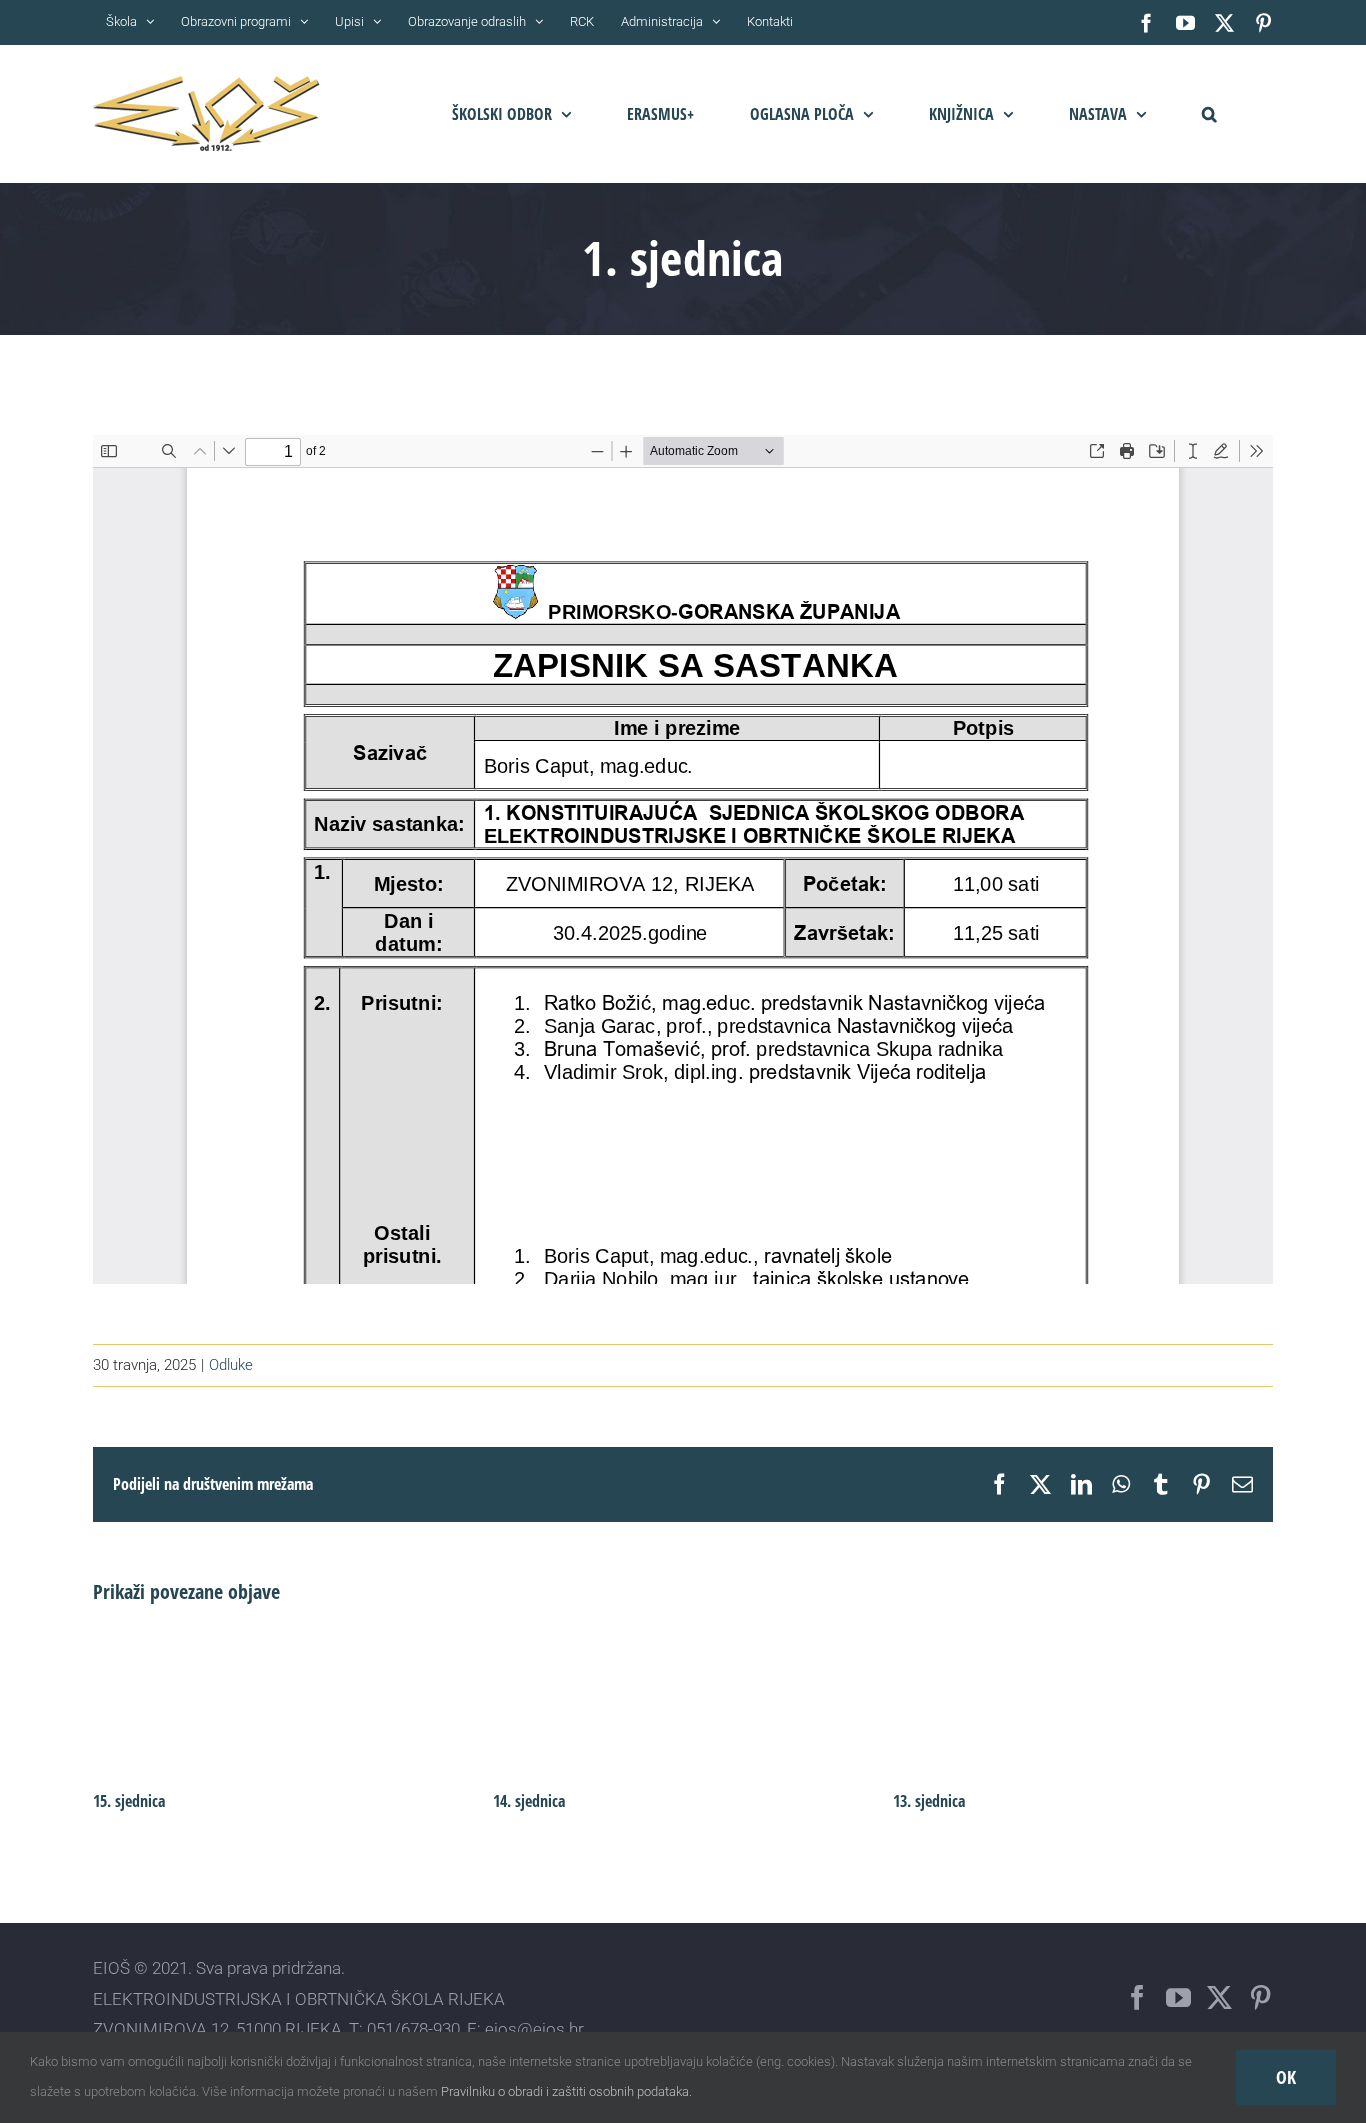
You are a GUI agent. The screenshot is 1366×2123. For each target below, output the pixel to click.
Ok (1286, 2077)
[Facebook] (1137, 1997)
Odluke (231, 1365)
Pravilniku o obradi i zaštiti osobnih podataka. (566, 2091)
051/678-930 (413, 2029)
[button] (1209, 113)
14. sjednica (529, 1801)
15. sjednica (129, 1801)
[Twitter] (1219, 1997)
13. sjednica (929, 1801)
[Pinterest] (1260, 1997)
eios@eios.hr (534, 2029)
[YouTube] (1178, 1997)
